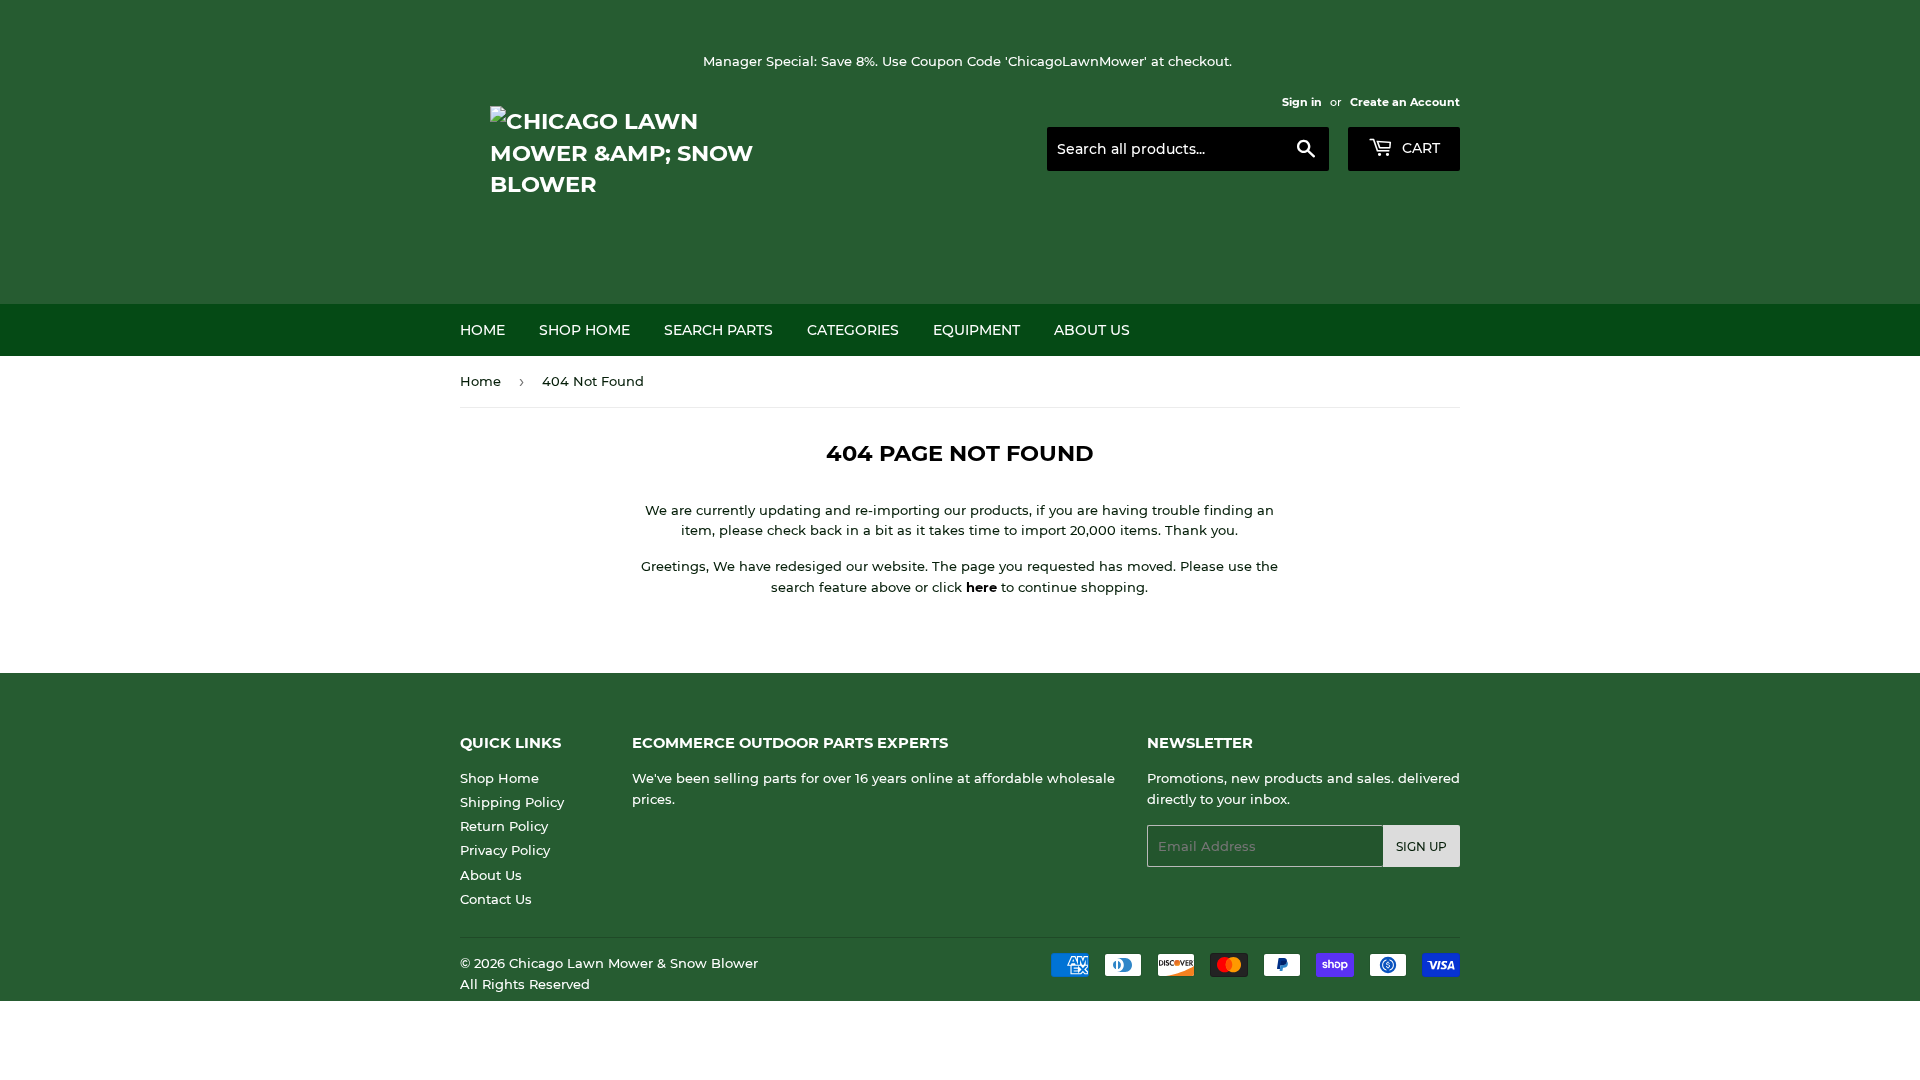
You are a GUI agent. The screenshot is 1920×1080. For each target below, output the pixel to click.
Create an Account (1405, 102)
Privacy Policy (505, 850)
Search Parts (718, 330)
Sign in (1302, 102)
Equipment (976, 330)
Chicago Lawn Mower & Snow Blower (633, 963)
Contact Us (496, 899)
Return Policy (504, 826)
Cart (1419, 148)
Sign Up (1421, 846)
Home (482, 330)
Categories (853, 330)
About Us (1092, 330)
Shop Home (584, 330)
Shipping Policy (512, 802)
